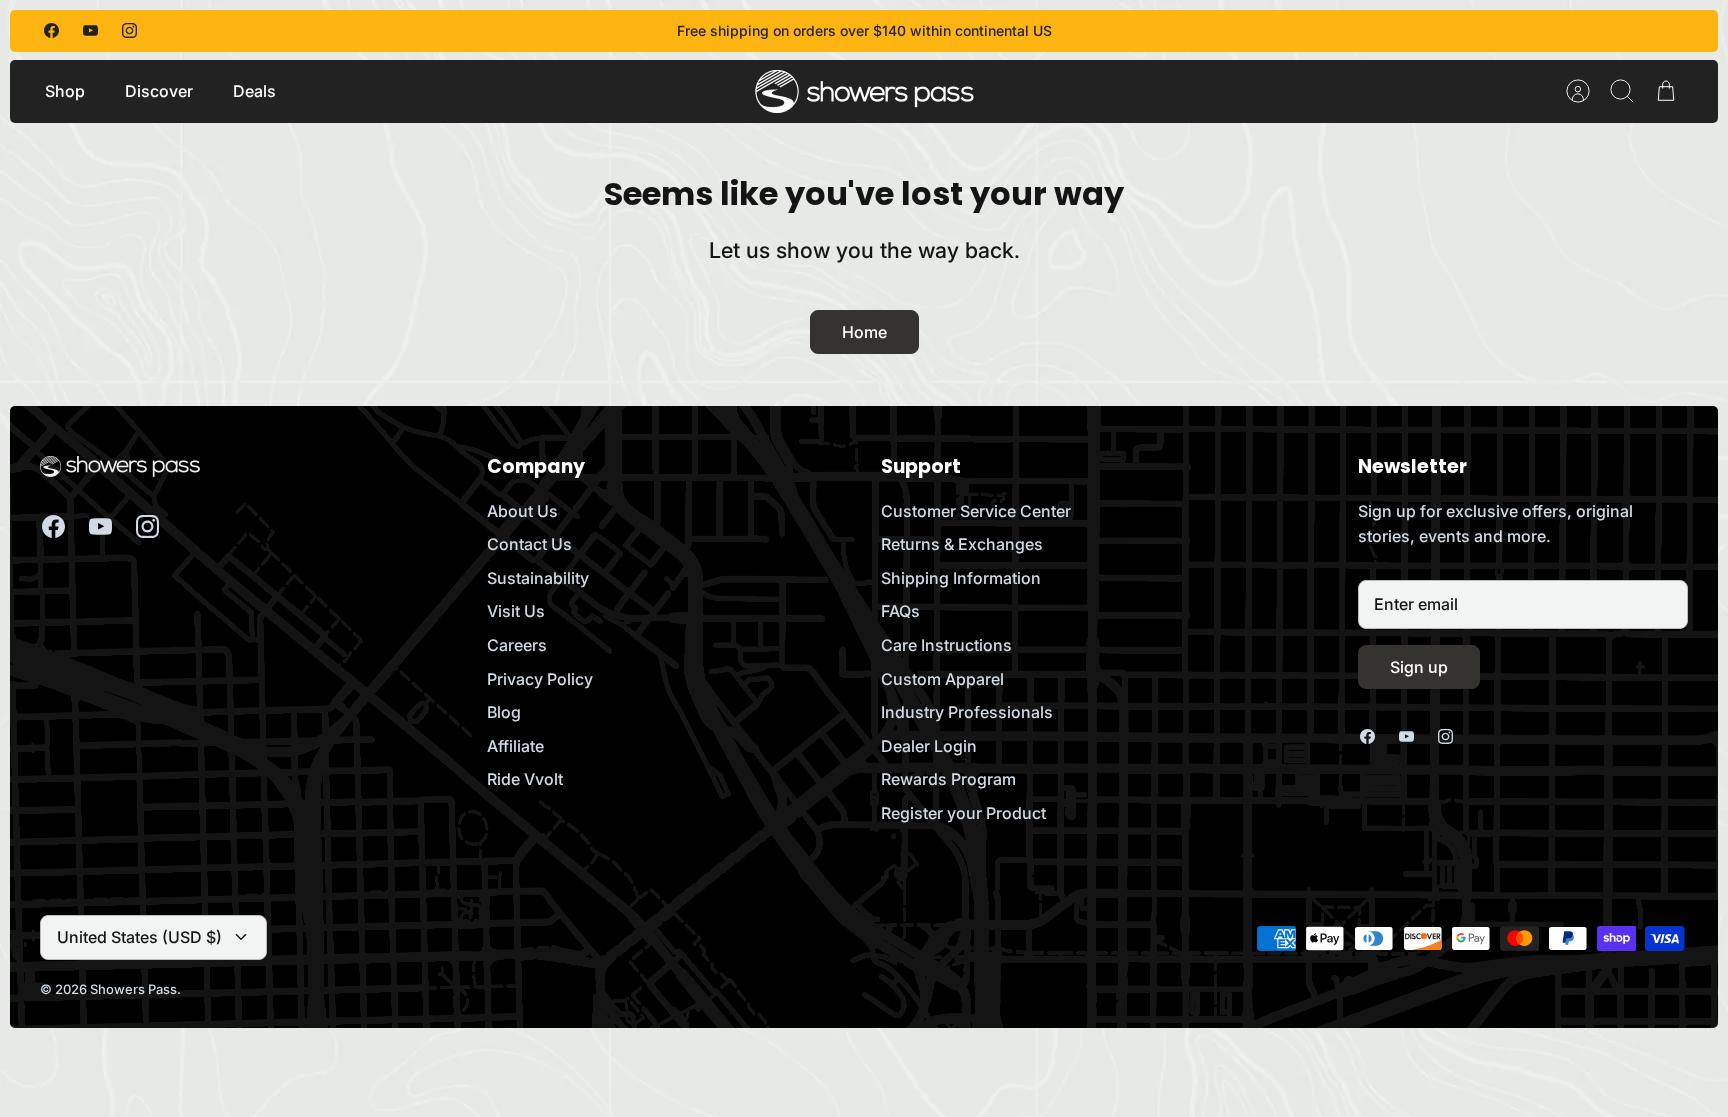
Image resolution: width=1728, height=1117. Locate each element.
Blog (504, 712)
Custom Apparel (942, 679)
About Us (522, 511)
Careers (517, 645)
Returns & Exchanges (962, 544)
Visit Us (516, 611)
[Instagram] (129, 30)
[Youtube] (90, 30)
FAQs (900, 611)
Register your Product (963, 813)
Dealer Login (929, 746)
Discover (159, 91)
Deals (254, 91)
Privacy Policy (540, 679)
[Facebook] (51, 30)
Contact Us (529, 544)
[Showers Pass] (865, 91)
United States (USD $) (139, 937)
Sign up (1419, 667)
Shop (65, 91)
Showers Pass (133, 989)
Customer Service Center (976, 511)
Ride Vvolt (525, 779)
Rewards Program (948, 779)
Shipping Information (961, 578)
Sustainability (538, 578)
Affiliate (515, 746)
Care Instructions (946, 645)
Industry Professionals (967, 712)
